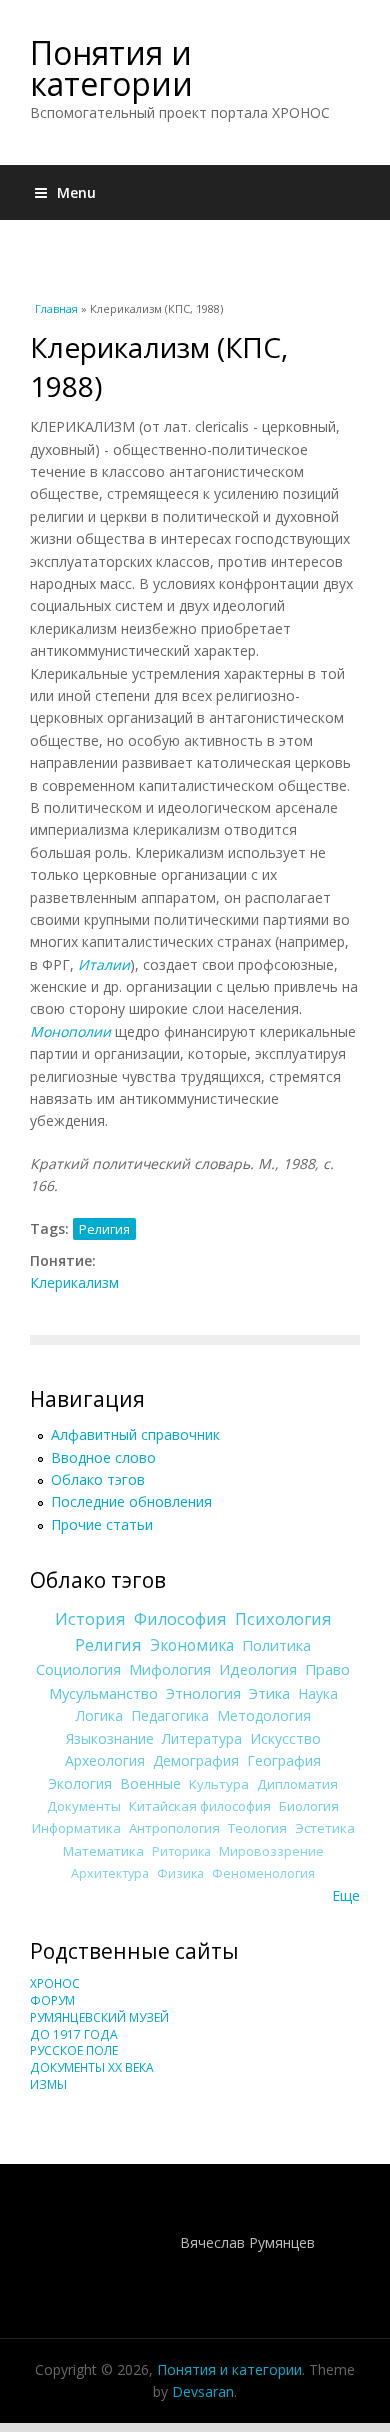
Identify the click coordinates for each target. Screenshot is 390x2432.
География (284, 1760)
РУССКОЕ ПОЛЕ (74, 2050)
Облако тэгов (98, 1479)
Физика (180, 1873)
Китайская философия (200, 1806)
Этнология (203, 1693)
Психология (283, 1619)
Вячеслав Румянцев (247, 2242)
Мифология (170, 1669)
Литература (202, 1738)
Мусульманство (103, 1693)
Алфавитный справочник (135, 1434)
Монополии (70, 1031)
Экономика (192, 1645)
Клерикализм (74, 1282)
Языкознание (110, 1738)
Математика (103, 1851)
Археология (105, 1760)
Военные (150, 1783)
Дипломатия (297, 1784)
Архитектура (110, 1873)
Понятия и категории (111, 68)
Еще (346, 1895)
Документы (84, 1806)
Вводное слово (103, 1457)
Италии (104, 964)
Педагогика (170, 1715)
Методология (264, 1715)
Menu (76, 192)
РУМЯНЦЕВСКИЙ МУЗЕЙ (99, 2017)
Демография (196, 1760)
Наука (318, 1693)
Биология (309, 1806)
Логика (99, 1715)
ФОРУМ (52, 2000)
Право (327, 1669)
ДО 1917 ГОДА (74, 2034)
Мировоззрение (271, 1851)
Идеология (258, 1669)
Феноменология (263, 1873)
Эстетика (325, 1828)
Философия (180, 1619)
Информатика (76, 1828)
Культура (219, 1784)
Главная (56, 308)
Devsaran (203, 2391)
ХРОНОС (55, 1983)
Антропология (174, 1828)
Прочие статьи (102, 1524)
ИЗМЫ (48, 2084)
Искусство (285, 1738)
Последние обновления (131, 1501)
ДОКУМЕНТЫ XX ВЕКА (92, 2067)
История (90, 1619)
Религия (104, 1229)
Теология (257, 1828)
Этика (269, 1693)
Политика (276, 1645)
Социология (78, 1669)
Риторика (181, 1851)
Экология (80, 1783)
